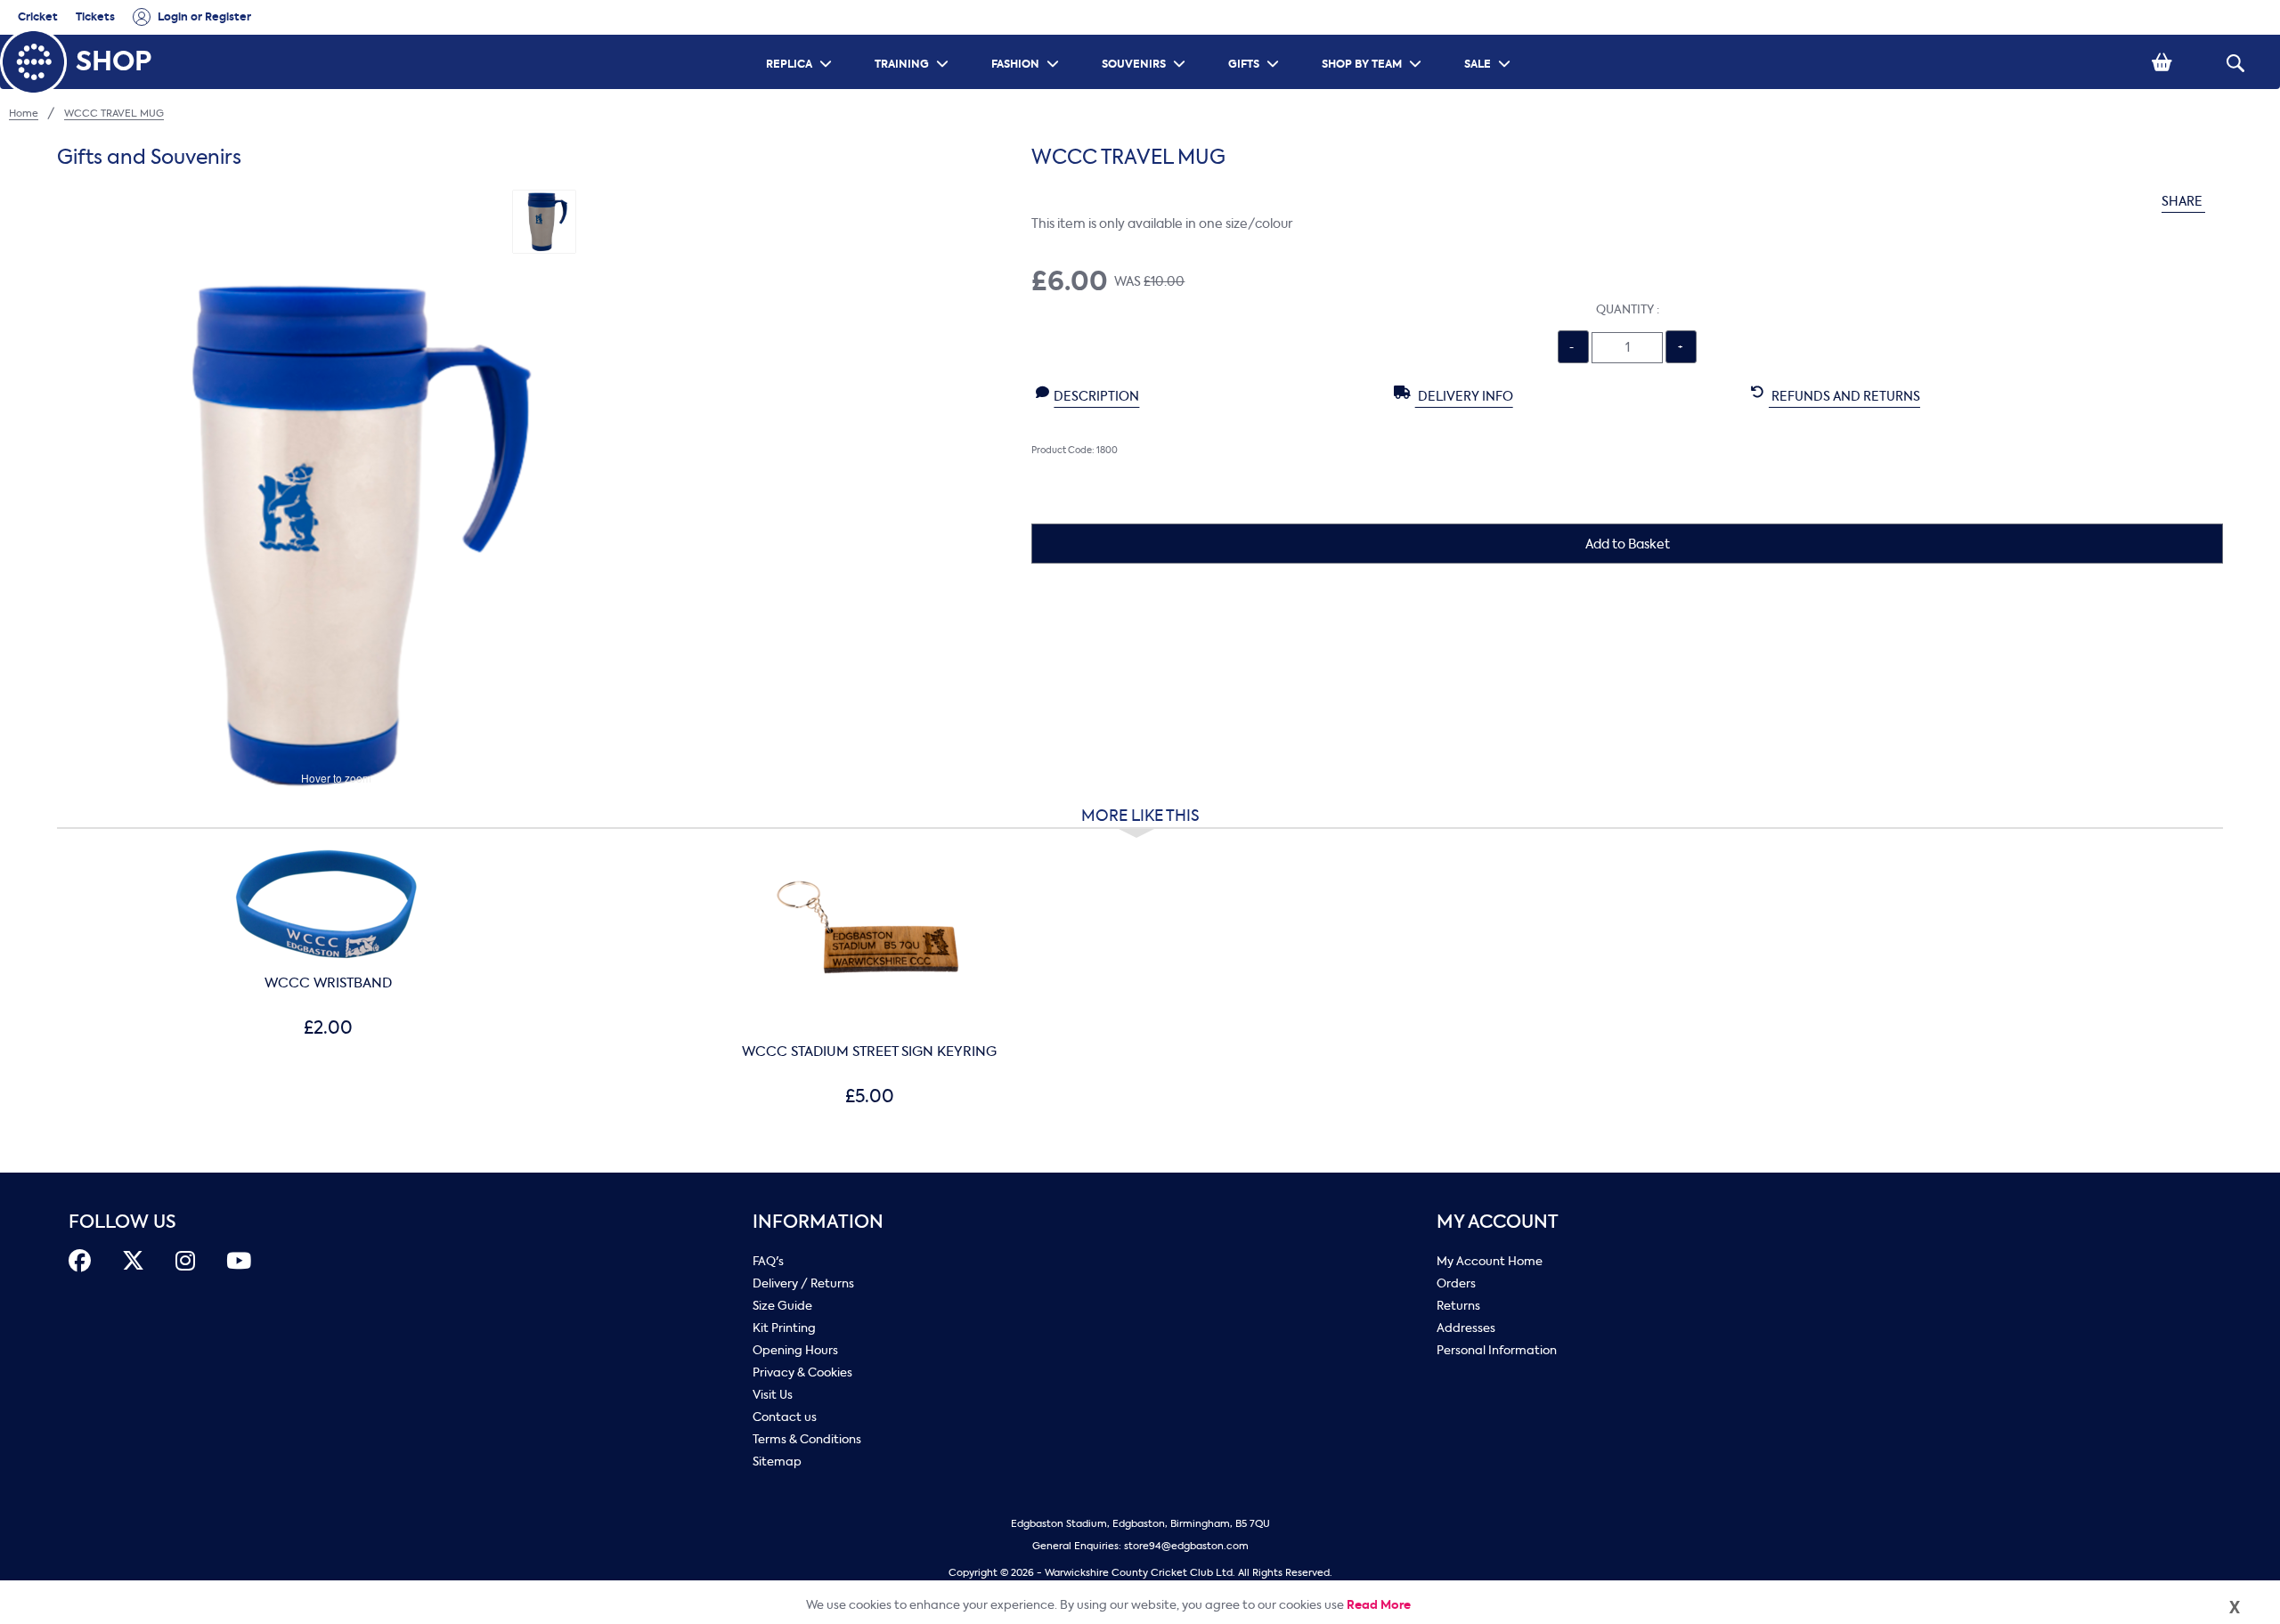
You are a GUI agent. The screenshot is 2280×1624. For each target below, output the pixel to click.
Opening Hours (795, 1350)
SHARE (2183, 202)
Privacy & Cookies (802, 1372)
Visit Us (773, 1395)
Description (1096, 397)
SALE (1490, 41)
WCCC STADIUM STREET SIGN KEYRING (869, 1052)
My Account (1498, 1222)
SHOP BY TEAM (1374, 41)
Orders (1456, 1283)
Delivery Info (1464, 397)
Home (24, 114)
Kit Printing (784, 1328)
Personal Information (1497, 1350)
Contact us (785, 1417)
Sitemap (777, 1462)
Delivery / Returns (803, 1283)
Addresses (1466, 1328)
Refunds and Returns (1844, 397)
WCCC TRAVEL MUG (114, 114)
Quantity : (1628, 309)
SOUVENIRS (1146, 41)
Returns (1458, 1306)
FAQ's (768, 1261)
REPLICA (801, 41)
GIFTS (1256, 41)
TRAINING (914, 41)
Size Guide (782, 1306)
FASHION (1027, 41)
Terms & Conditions (807, 1439)
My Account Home (1490, 1261)
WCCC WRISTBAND (328, 983)
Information (818, 1222)
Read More (1379, 1605)
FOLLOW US (122, 1222)
